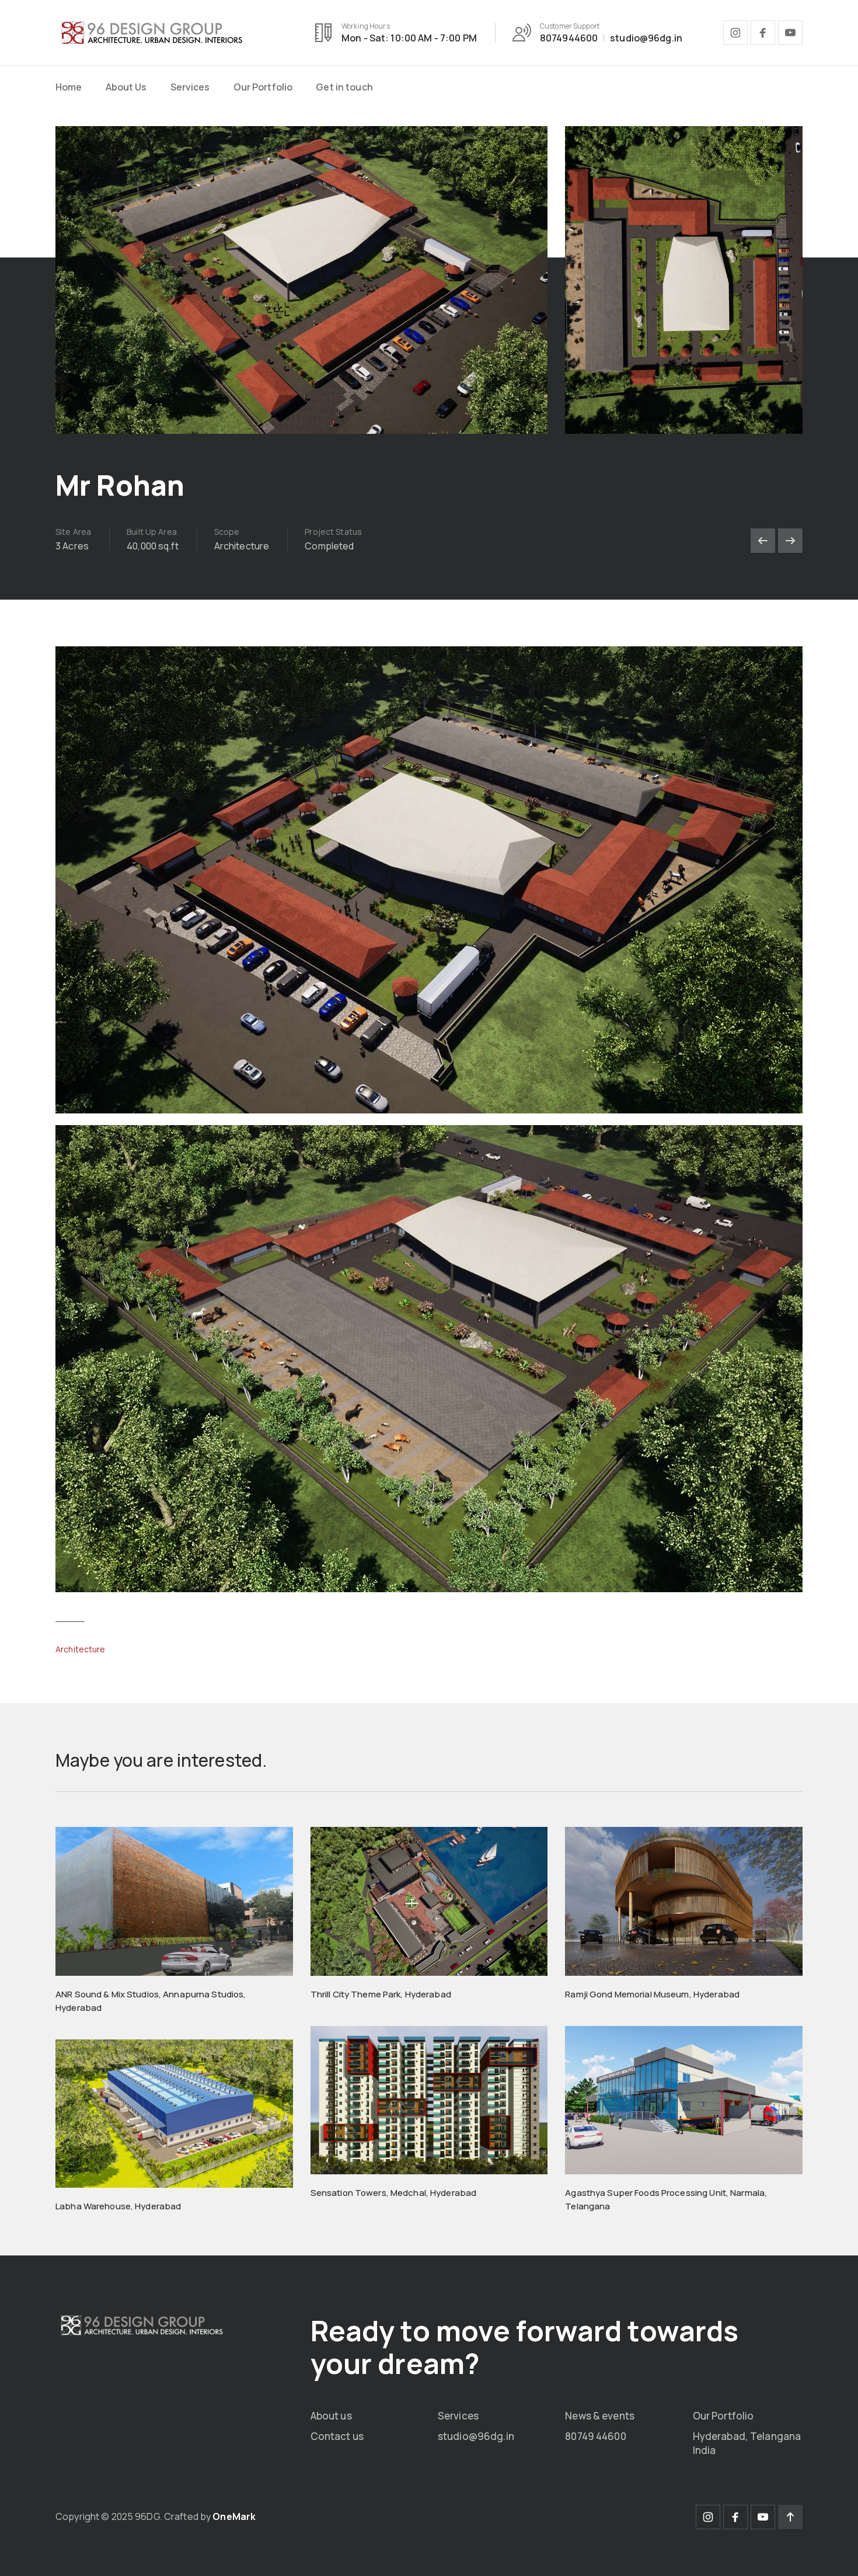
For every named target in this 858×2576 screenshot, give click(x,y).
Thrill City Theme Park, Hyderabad (381, 1994)
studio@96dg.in (476, 2436)
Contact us (337, 2436)
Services (190, 87)
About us (331, 2416)
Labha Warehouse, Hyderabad (118, 2206)
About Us (126, 87)
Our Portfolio (263, 87)
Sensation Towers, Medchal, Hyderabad (394, 2193)
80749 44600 (595, 2436)
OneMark (234, 2516)
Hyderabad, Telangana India (747, 2443)
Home (69, 87)
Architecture (81, 1649)
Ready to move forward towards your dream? (525, 2347)
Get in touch (344, 87)
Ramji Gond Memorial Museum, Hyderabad (652, 1994)
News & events (600, 2416)
